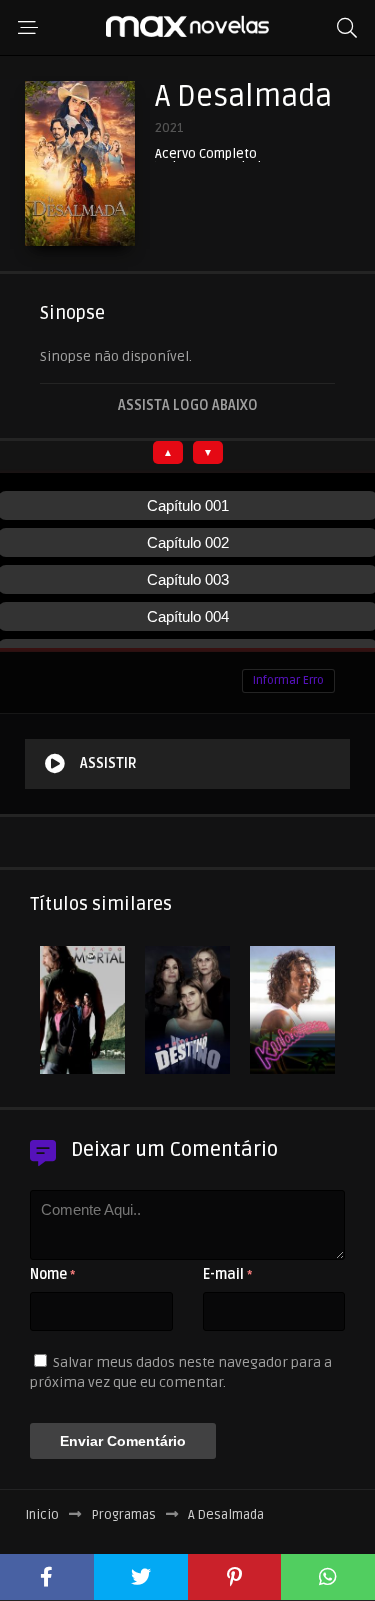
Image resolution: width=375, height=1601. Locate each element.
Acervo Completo (206, 154)
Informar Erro (288, 680)
